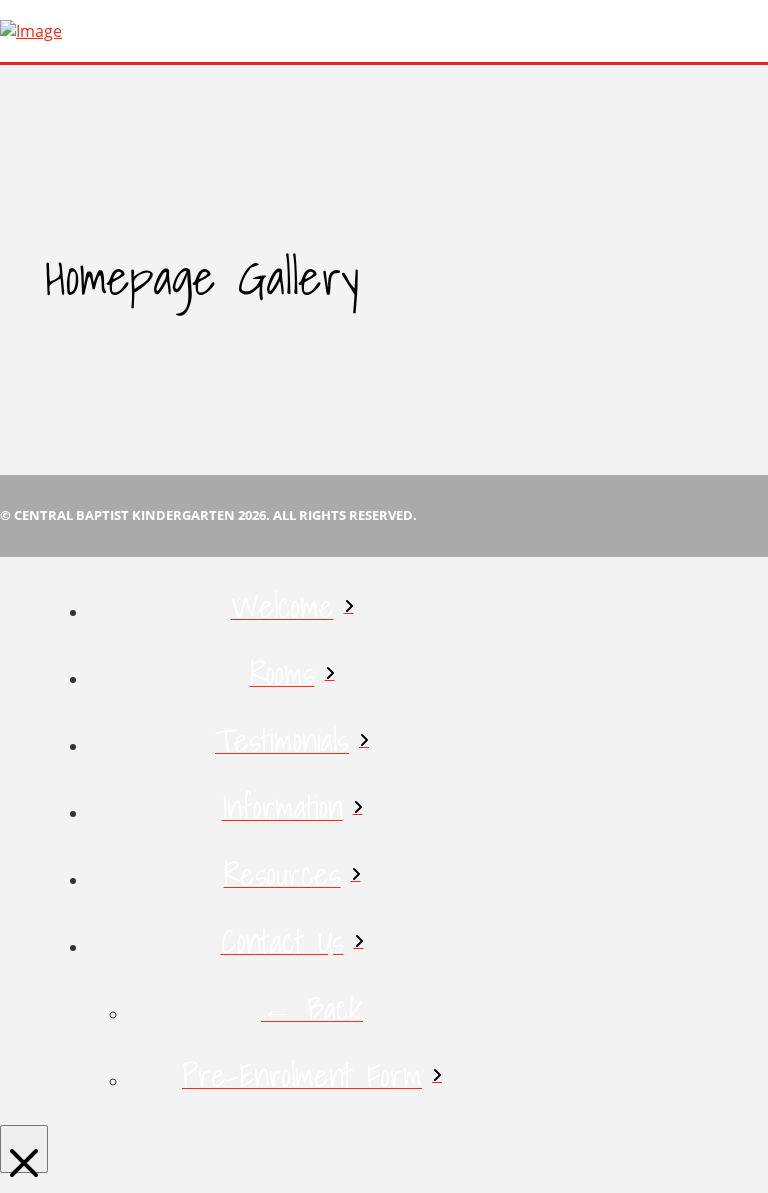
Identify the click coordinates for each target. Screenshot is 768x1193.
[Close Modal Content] (24, 1149)
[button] (763, 31)
